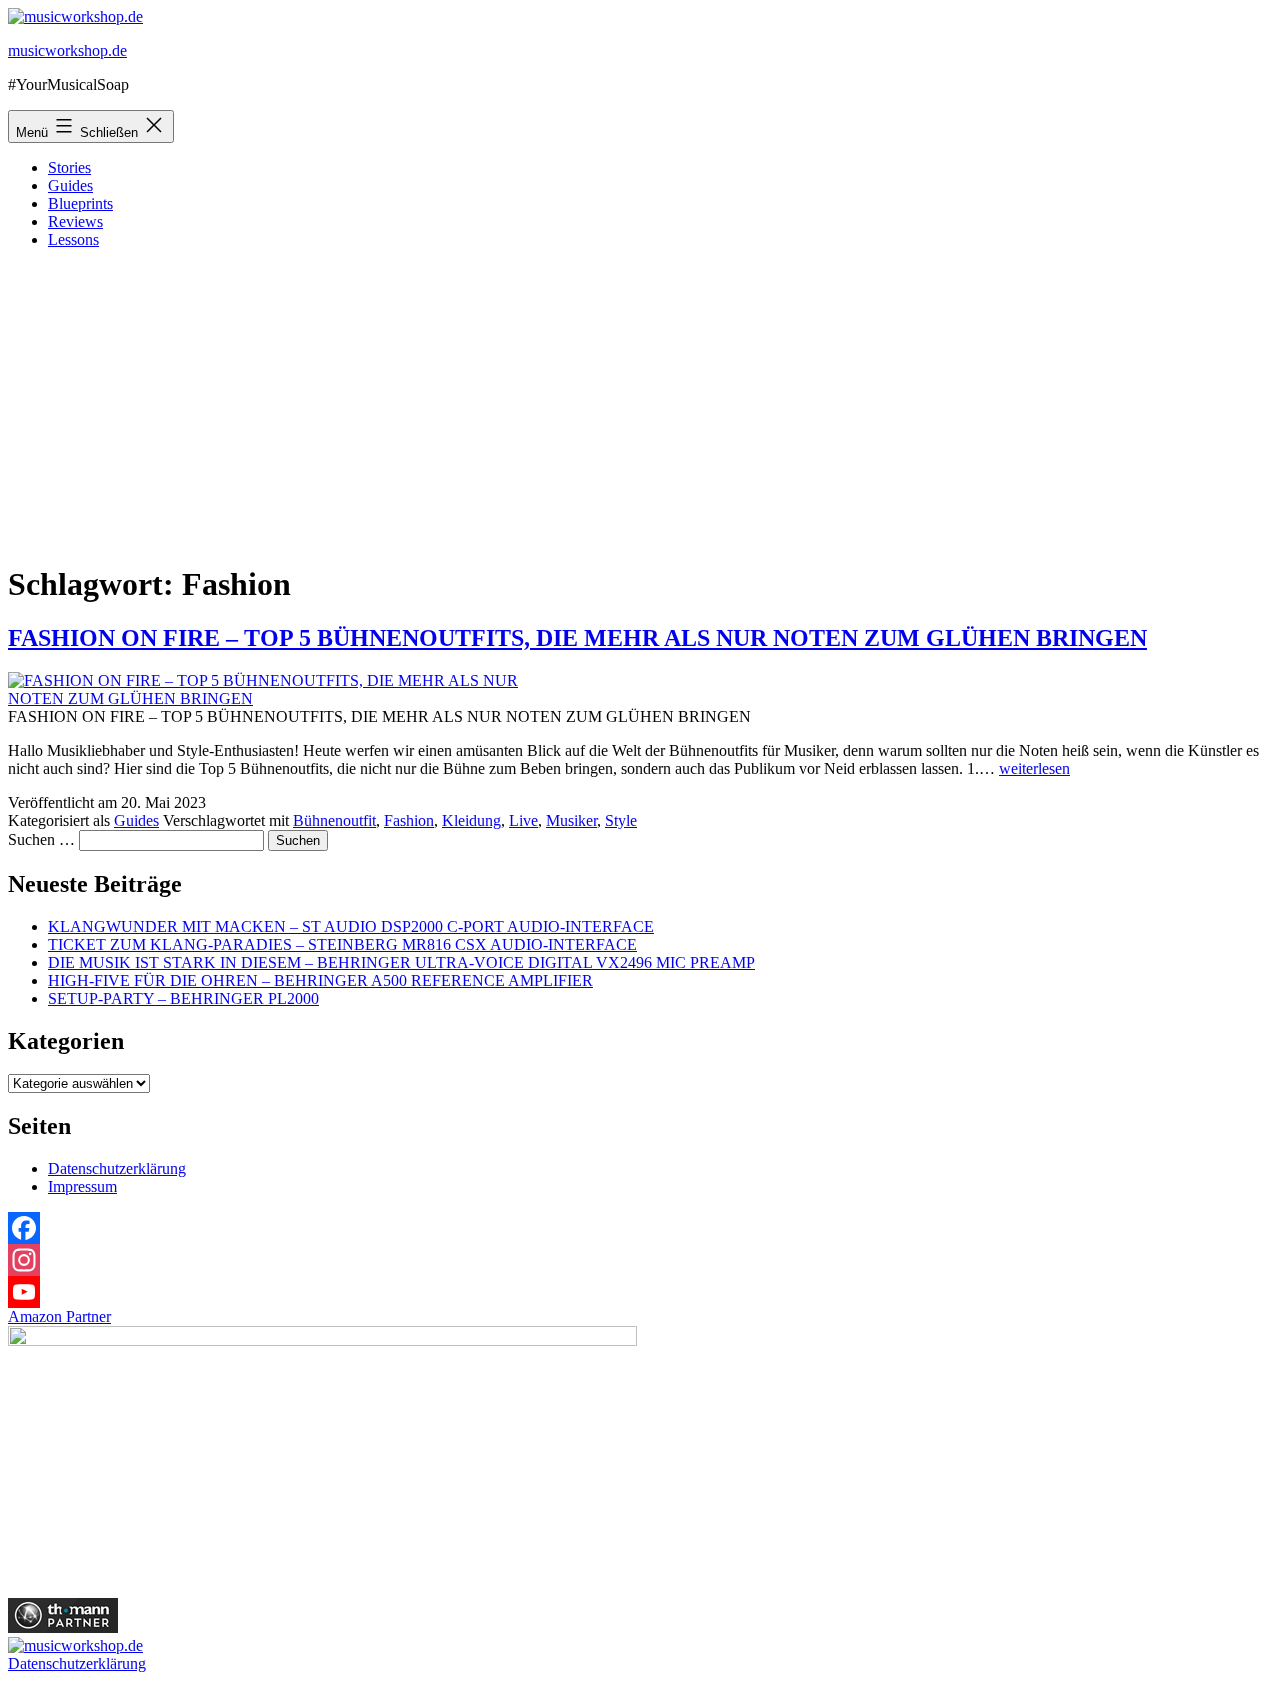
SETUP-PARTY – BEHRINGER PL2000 (183, 998)
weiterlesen (1034, 768)
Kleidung (471, 820)
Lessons (73, 239)
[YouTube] (640, 1292)
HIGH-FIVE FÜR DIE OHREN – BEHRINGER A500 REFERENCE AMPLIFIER (320, 980)
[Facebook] (640, 1228)
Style (621, 820)
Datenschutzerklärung (117, 1168)
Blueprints (80, 203)
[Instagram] (640, 1260)
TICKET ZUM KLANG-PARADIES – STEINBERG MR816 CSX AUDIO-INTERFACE (342, 944)
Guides (70, 185)
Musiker (571, 820)
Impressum (82, 1186)
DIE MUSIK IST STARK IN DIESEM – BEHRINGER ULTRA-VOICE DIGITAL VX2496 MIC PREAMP (401, 962)
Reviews (75, 221)
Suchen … (41, 839)
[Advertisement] (640, 405)
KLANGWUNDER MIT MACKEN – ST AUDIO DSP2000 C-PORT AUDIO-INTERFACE (351, 926)
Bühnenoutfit (334, 820)
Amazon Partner (59, 1316)
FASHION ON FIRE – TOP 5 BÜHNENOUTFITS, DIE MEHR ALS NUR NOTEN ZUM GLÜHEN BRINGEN (577, 638)
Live (523, 820)
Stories (69, 167)
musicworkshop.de (67, 50)
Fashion (409, 820)
